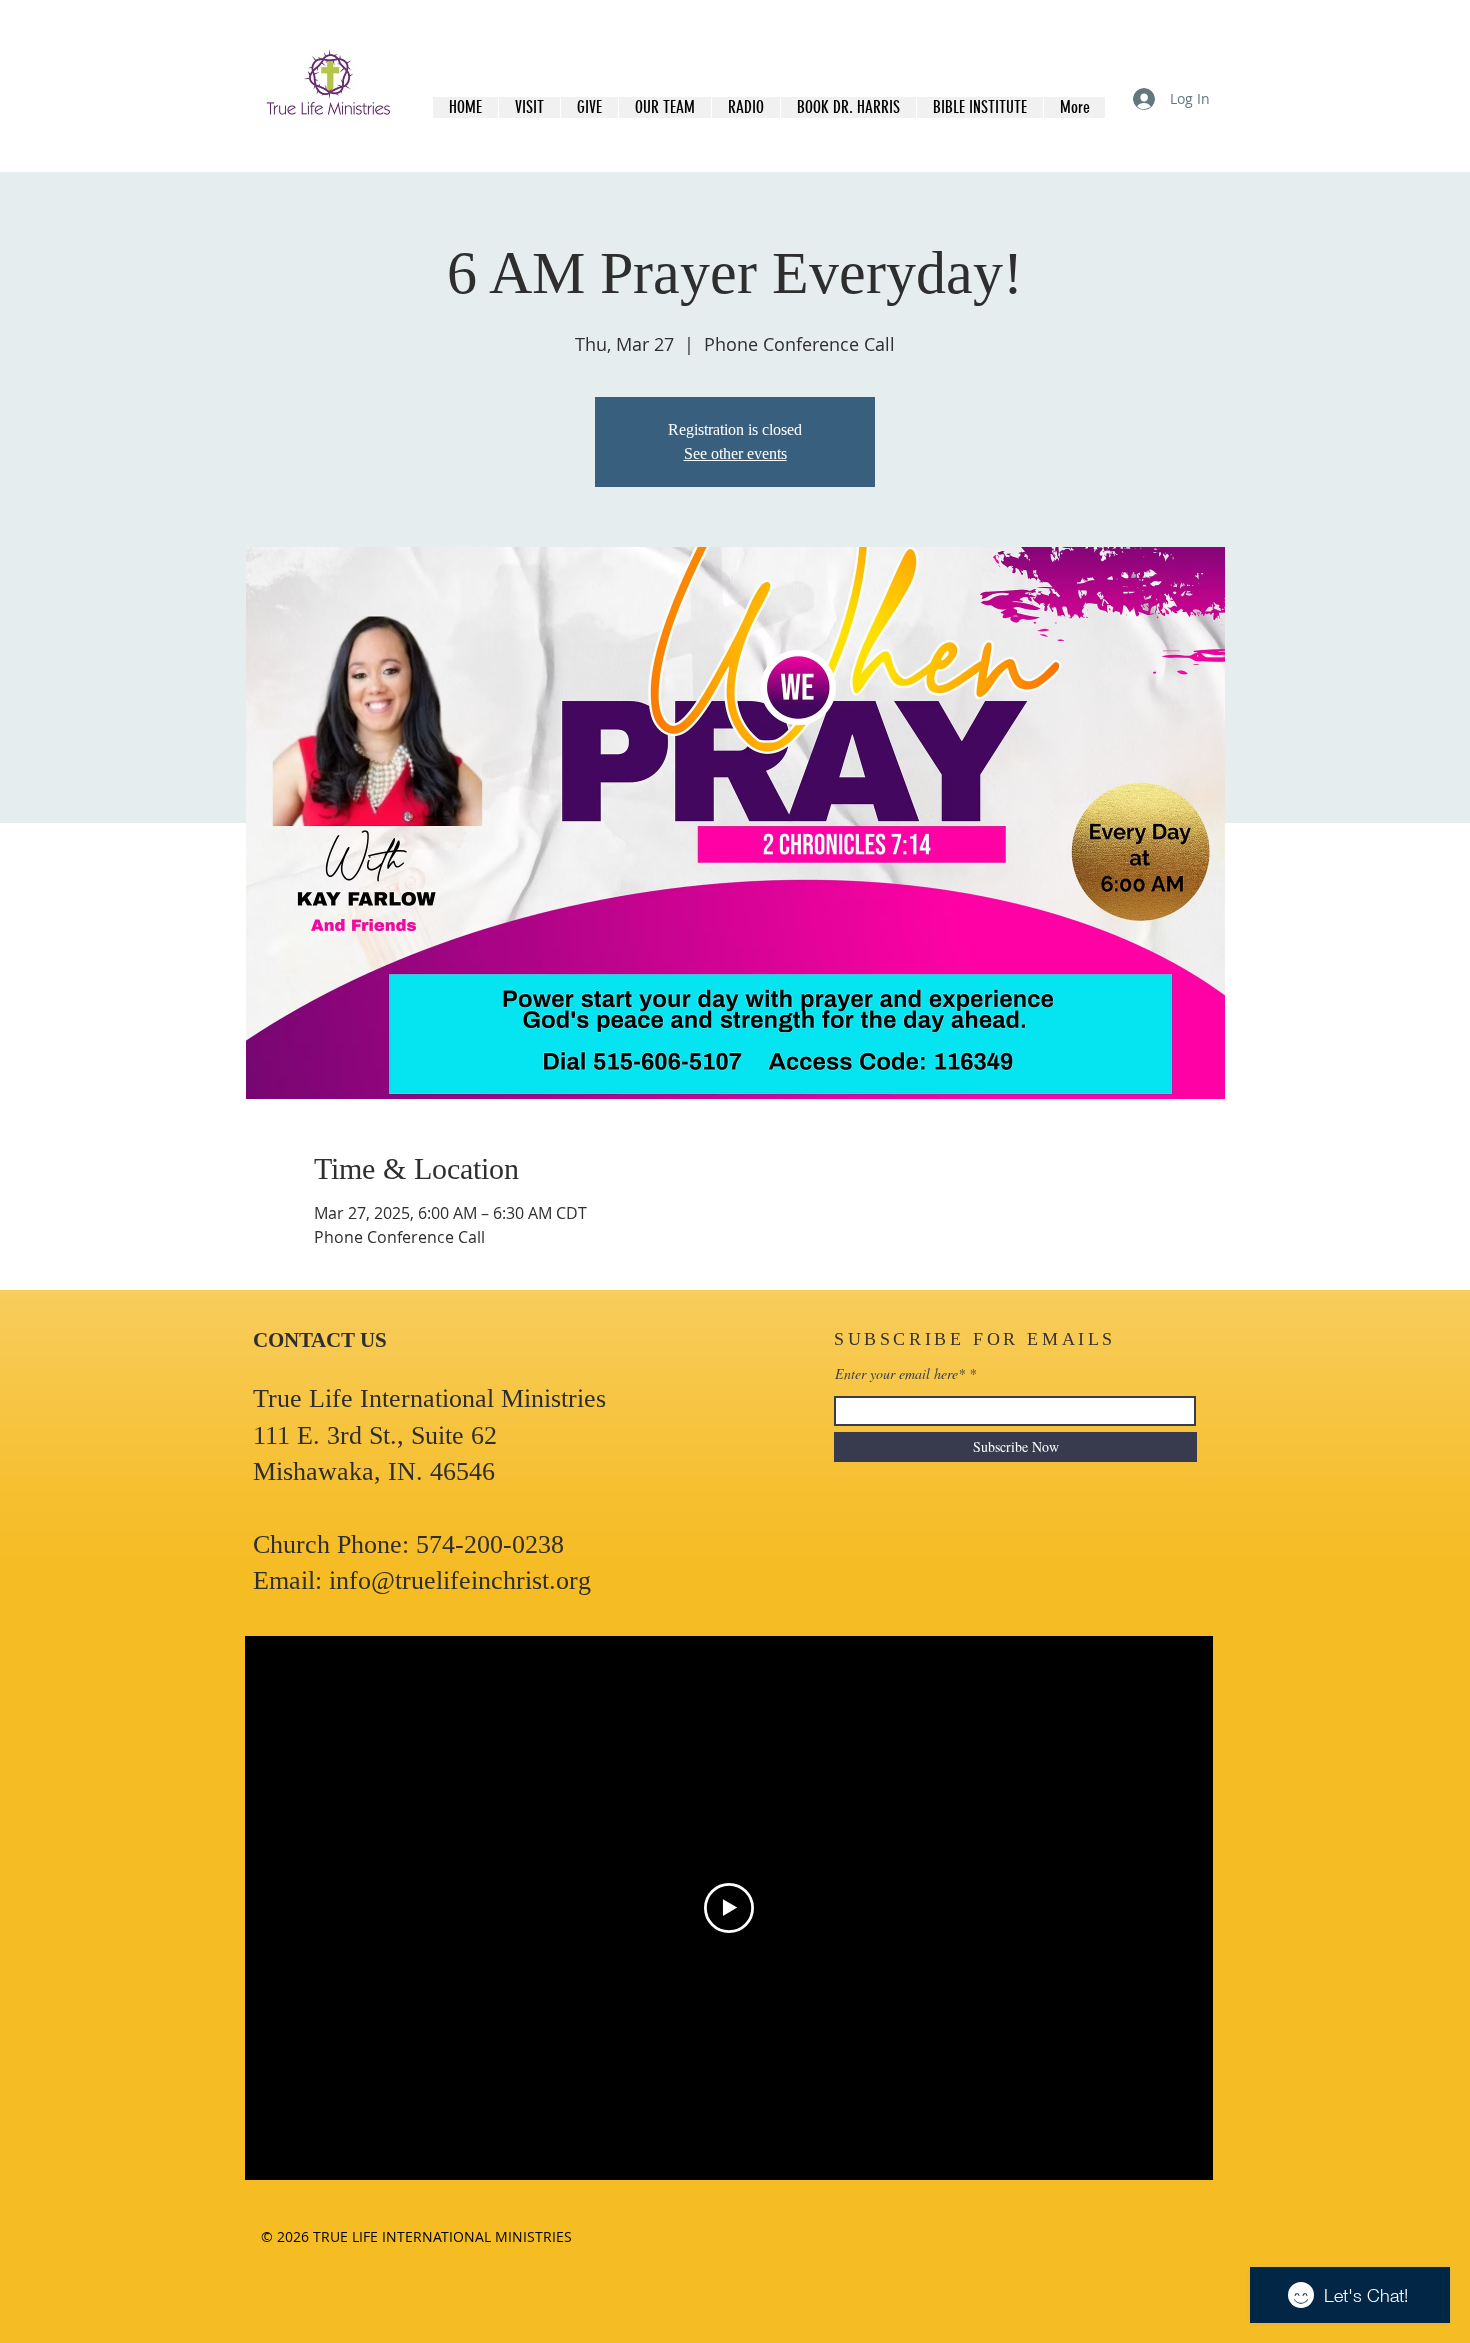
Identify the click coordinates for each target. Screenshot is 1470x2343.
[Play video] (729, 1908)
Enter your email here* (900, 1374)
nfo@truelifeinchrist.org (463, 1580)
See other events (735, 453)
